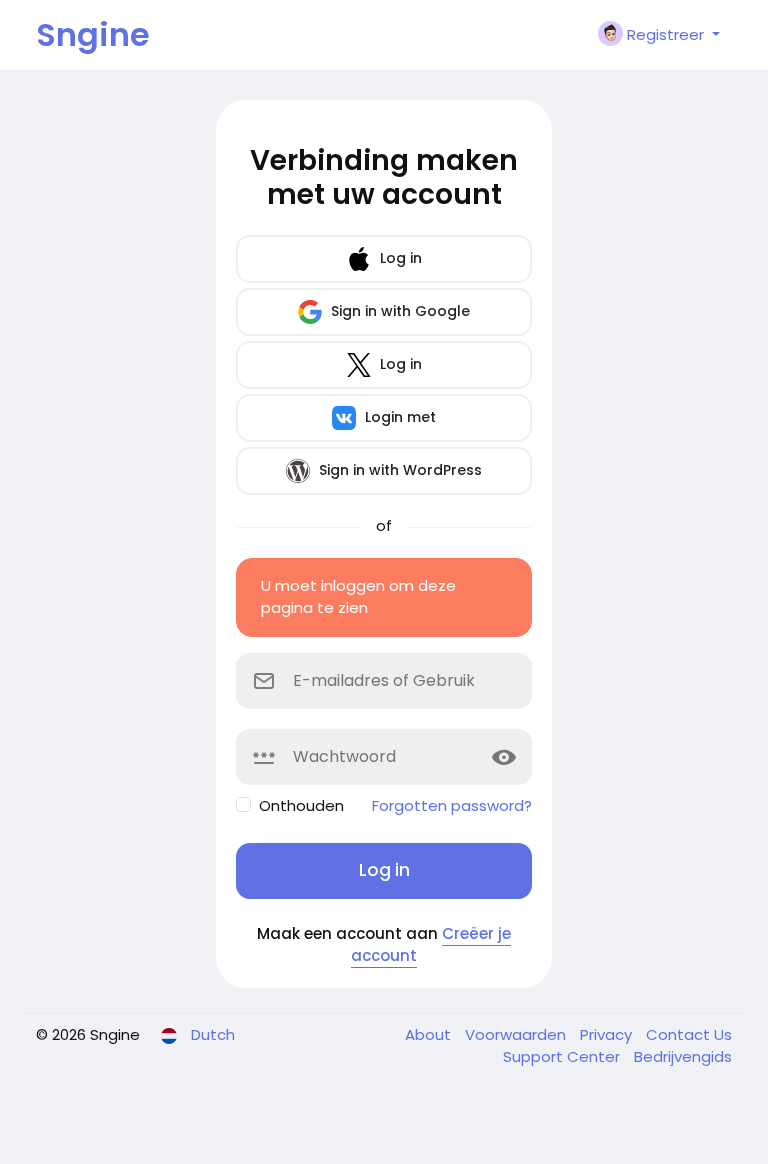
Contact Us (689, 1034)
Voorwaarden (517, 1034)
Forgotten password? (452, 805)
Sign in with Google (398, 311)
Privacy (608, 1034)
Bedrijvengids (683, 1056)
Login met (398, 417)
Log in (399, 258)
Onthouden (301, 805)
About (430, 1034)
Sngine (93, 34)
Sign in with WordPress (398, 470)
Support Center (563, 1056)
